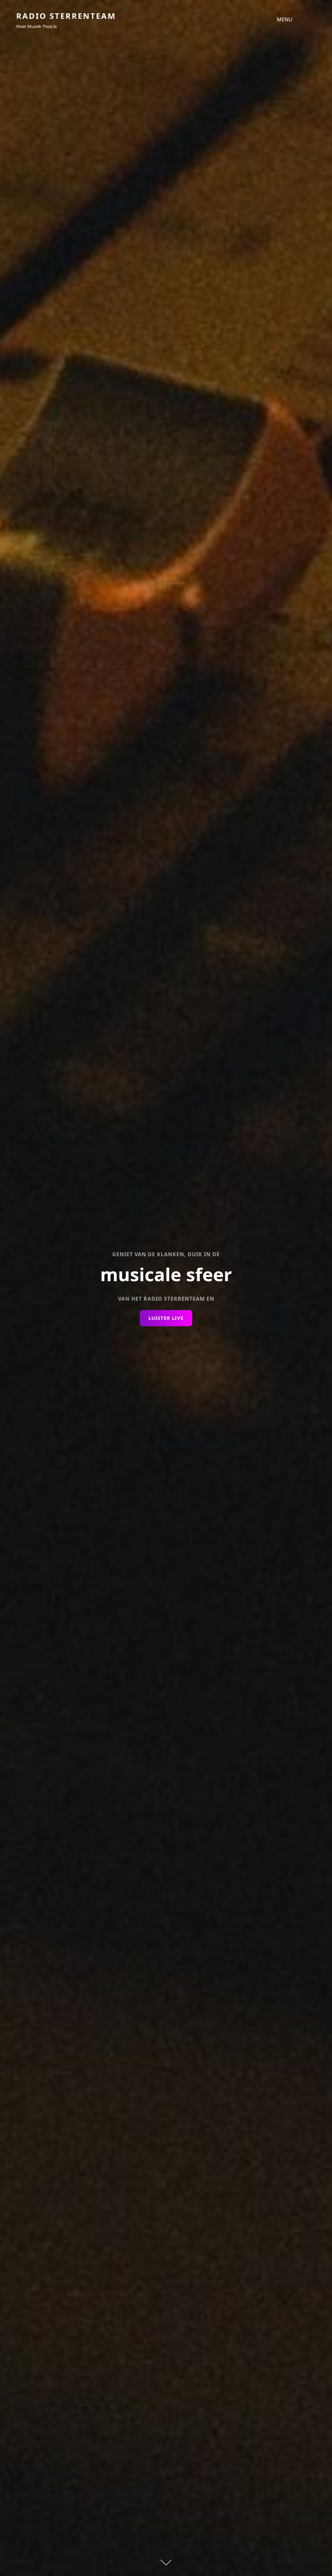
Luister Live (170, 1320)
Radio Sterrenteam (66, 16)
